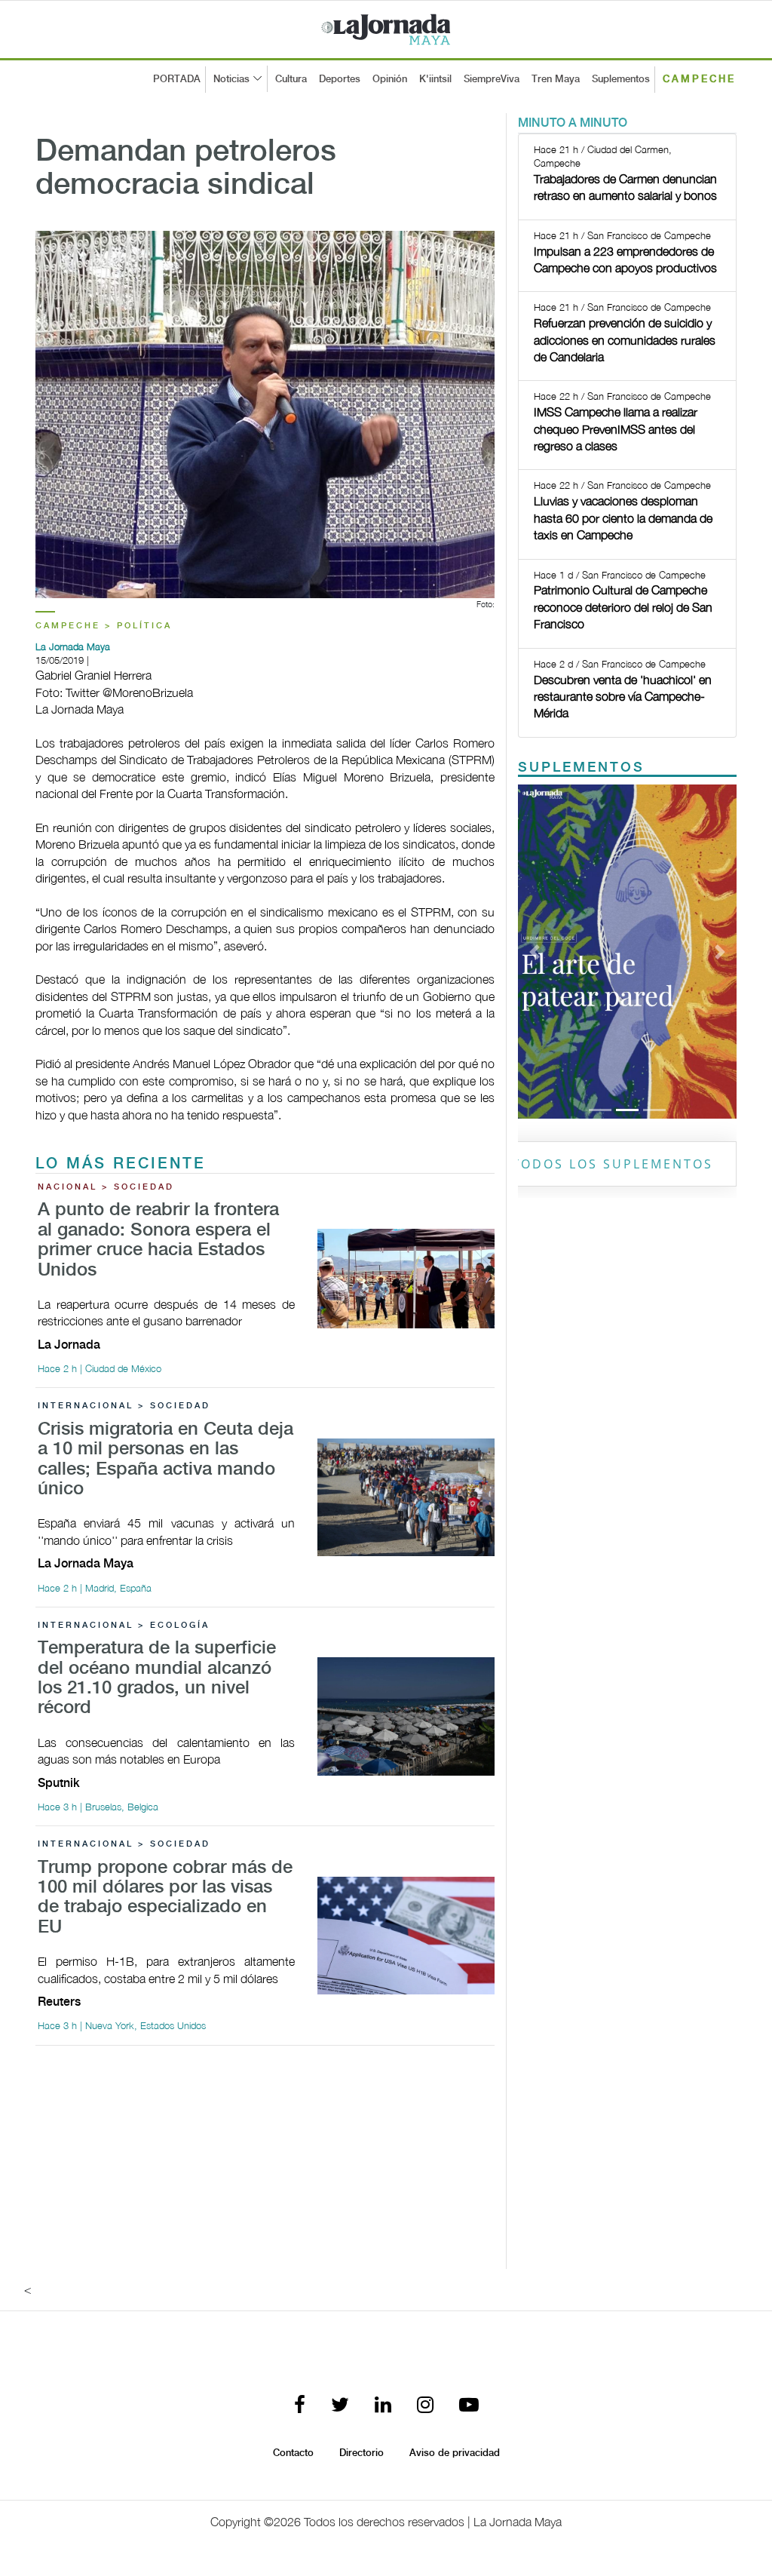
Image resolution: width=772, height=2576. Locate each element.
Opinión (390, 79)
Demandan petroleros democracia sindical (186, 169)
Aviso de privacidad (455, 2453)
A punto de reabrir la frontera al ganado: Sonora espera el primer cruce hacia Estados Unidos (158, 1240)
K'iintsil (435, 79)
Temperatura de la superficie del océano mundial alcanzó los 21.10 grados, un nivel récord (157, 1678)
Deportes (340, 79)
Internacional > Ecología (124, 1626)
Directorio (361, 2453)
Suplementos (621, 79)
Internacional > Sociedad (124, 1406)
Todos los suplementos (613, 1164)
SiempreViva (492, 79)
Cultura (291, 79)
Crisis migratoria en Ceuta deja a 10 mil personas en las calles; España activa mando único (165, 1460)
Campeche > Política (104, 626)
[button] (534, 952)
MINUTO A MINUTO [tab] (573, 123)
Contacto (293, 2453)
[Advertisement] (265, 2163)
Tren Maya (556, 79)
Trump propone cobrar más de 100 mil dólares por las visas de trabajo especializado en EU (165, 1898)
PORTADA (177, 79)
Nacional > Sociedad (106, 1187)
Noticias (231, 79)
